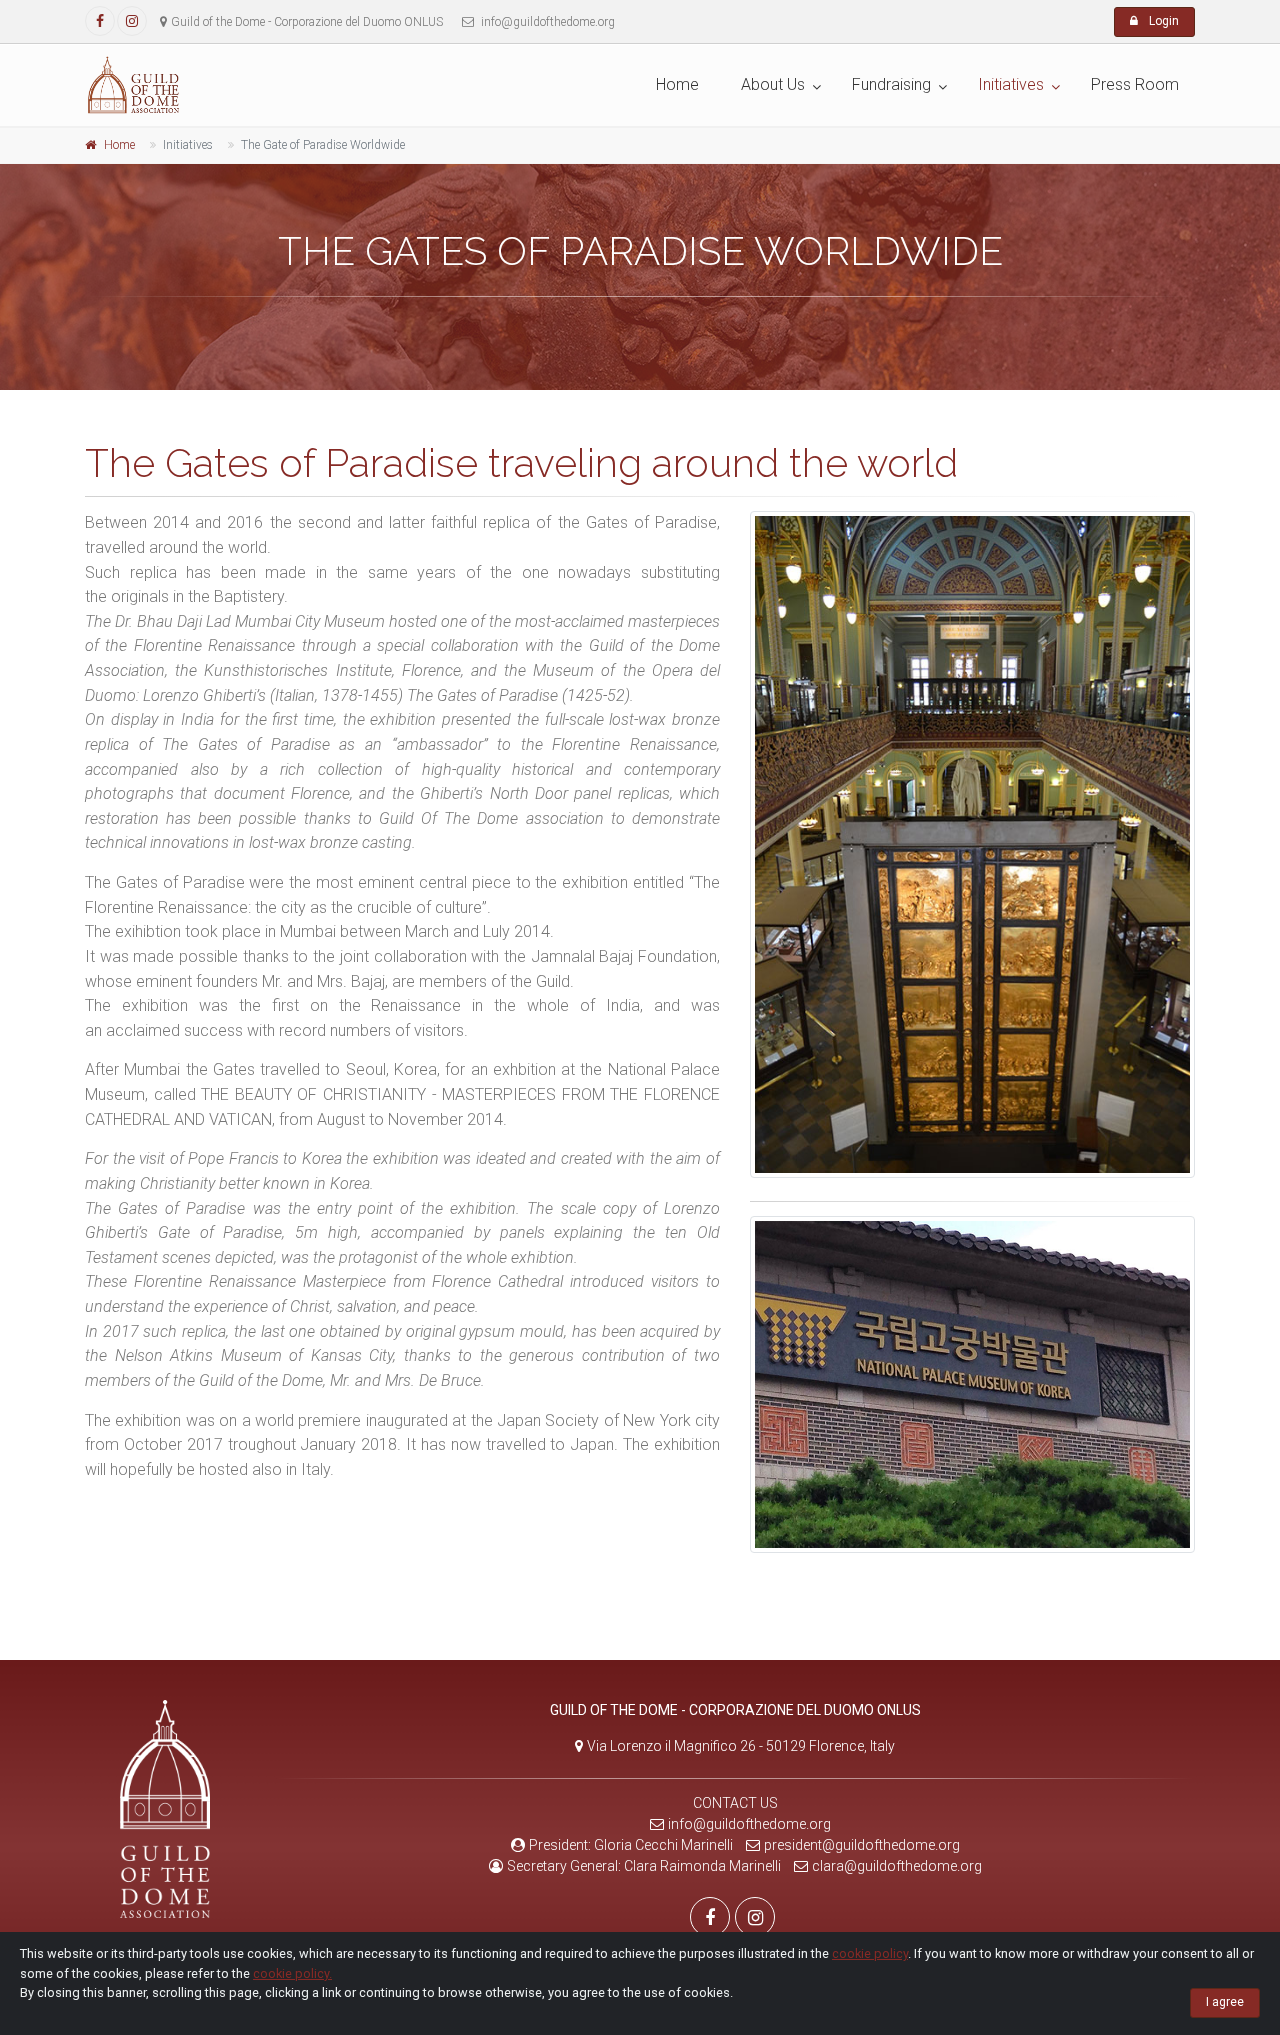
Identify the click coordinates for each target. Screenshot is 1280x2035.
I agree (1225, 2002)
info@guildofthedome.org (749, 1824)
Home (677, 84)
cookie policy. (292, 1973)
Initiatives (1011, 84)
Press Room (1135, 84)
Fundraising (891, 84)
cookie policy (870, 1953)
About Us (773, 84)
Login (1162, 21)
